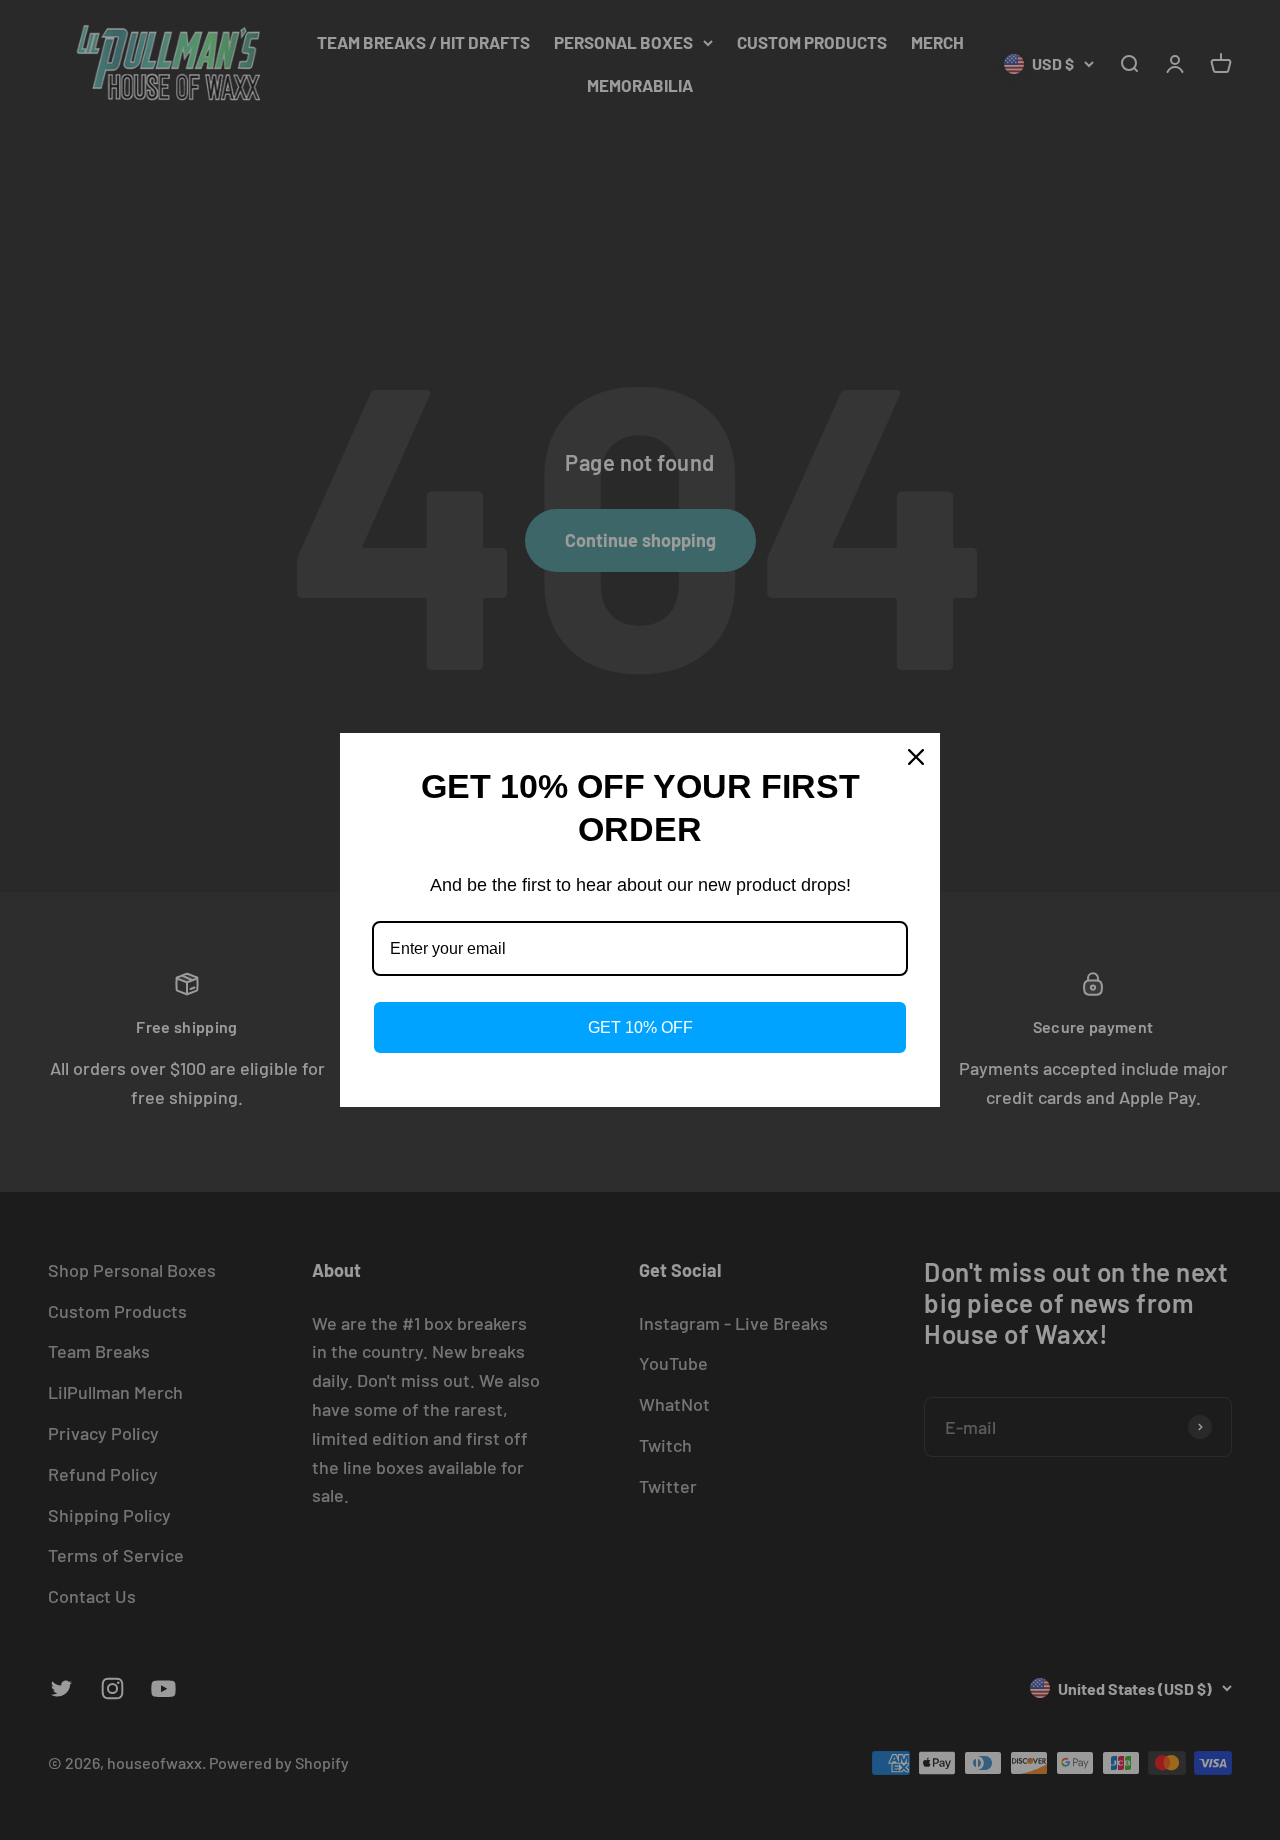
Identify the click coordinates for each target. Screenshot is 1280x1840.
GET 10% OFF (640, 1027)
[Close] (916, 757)
